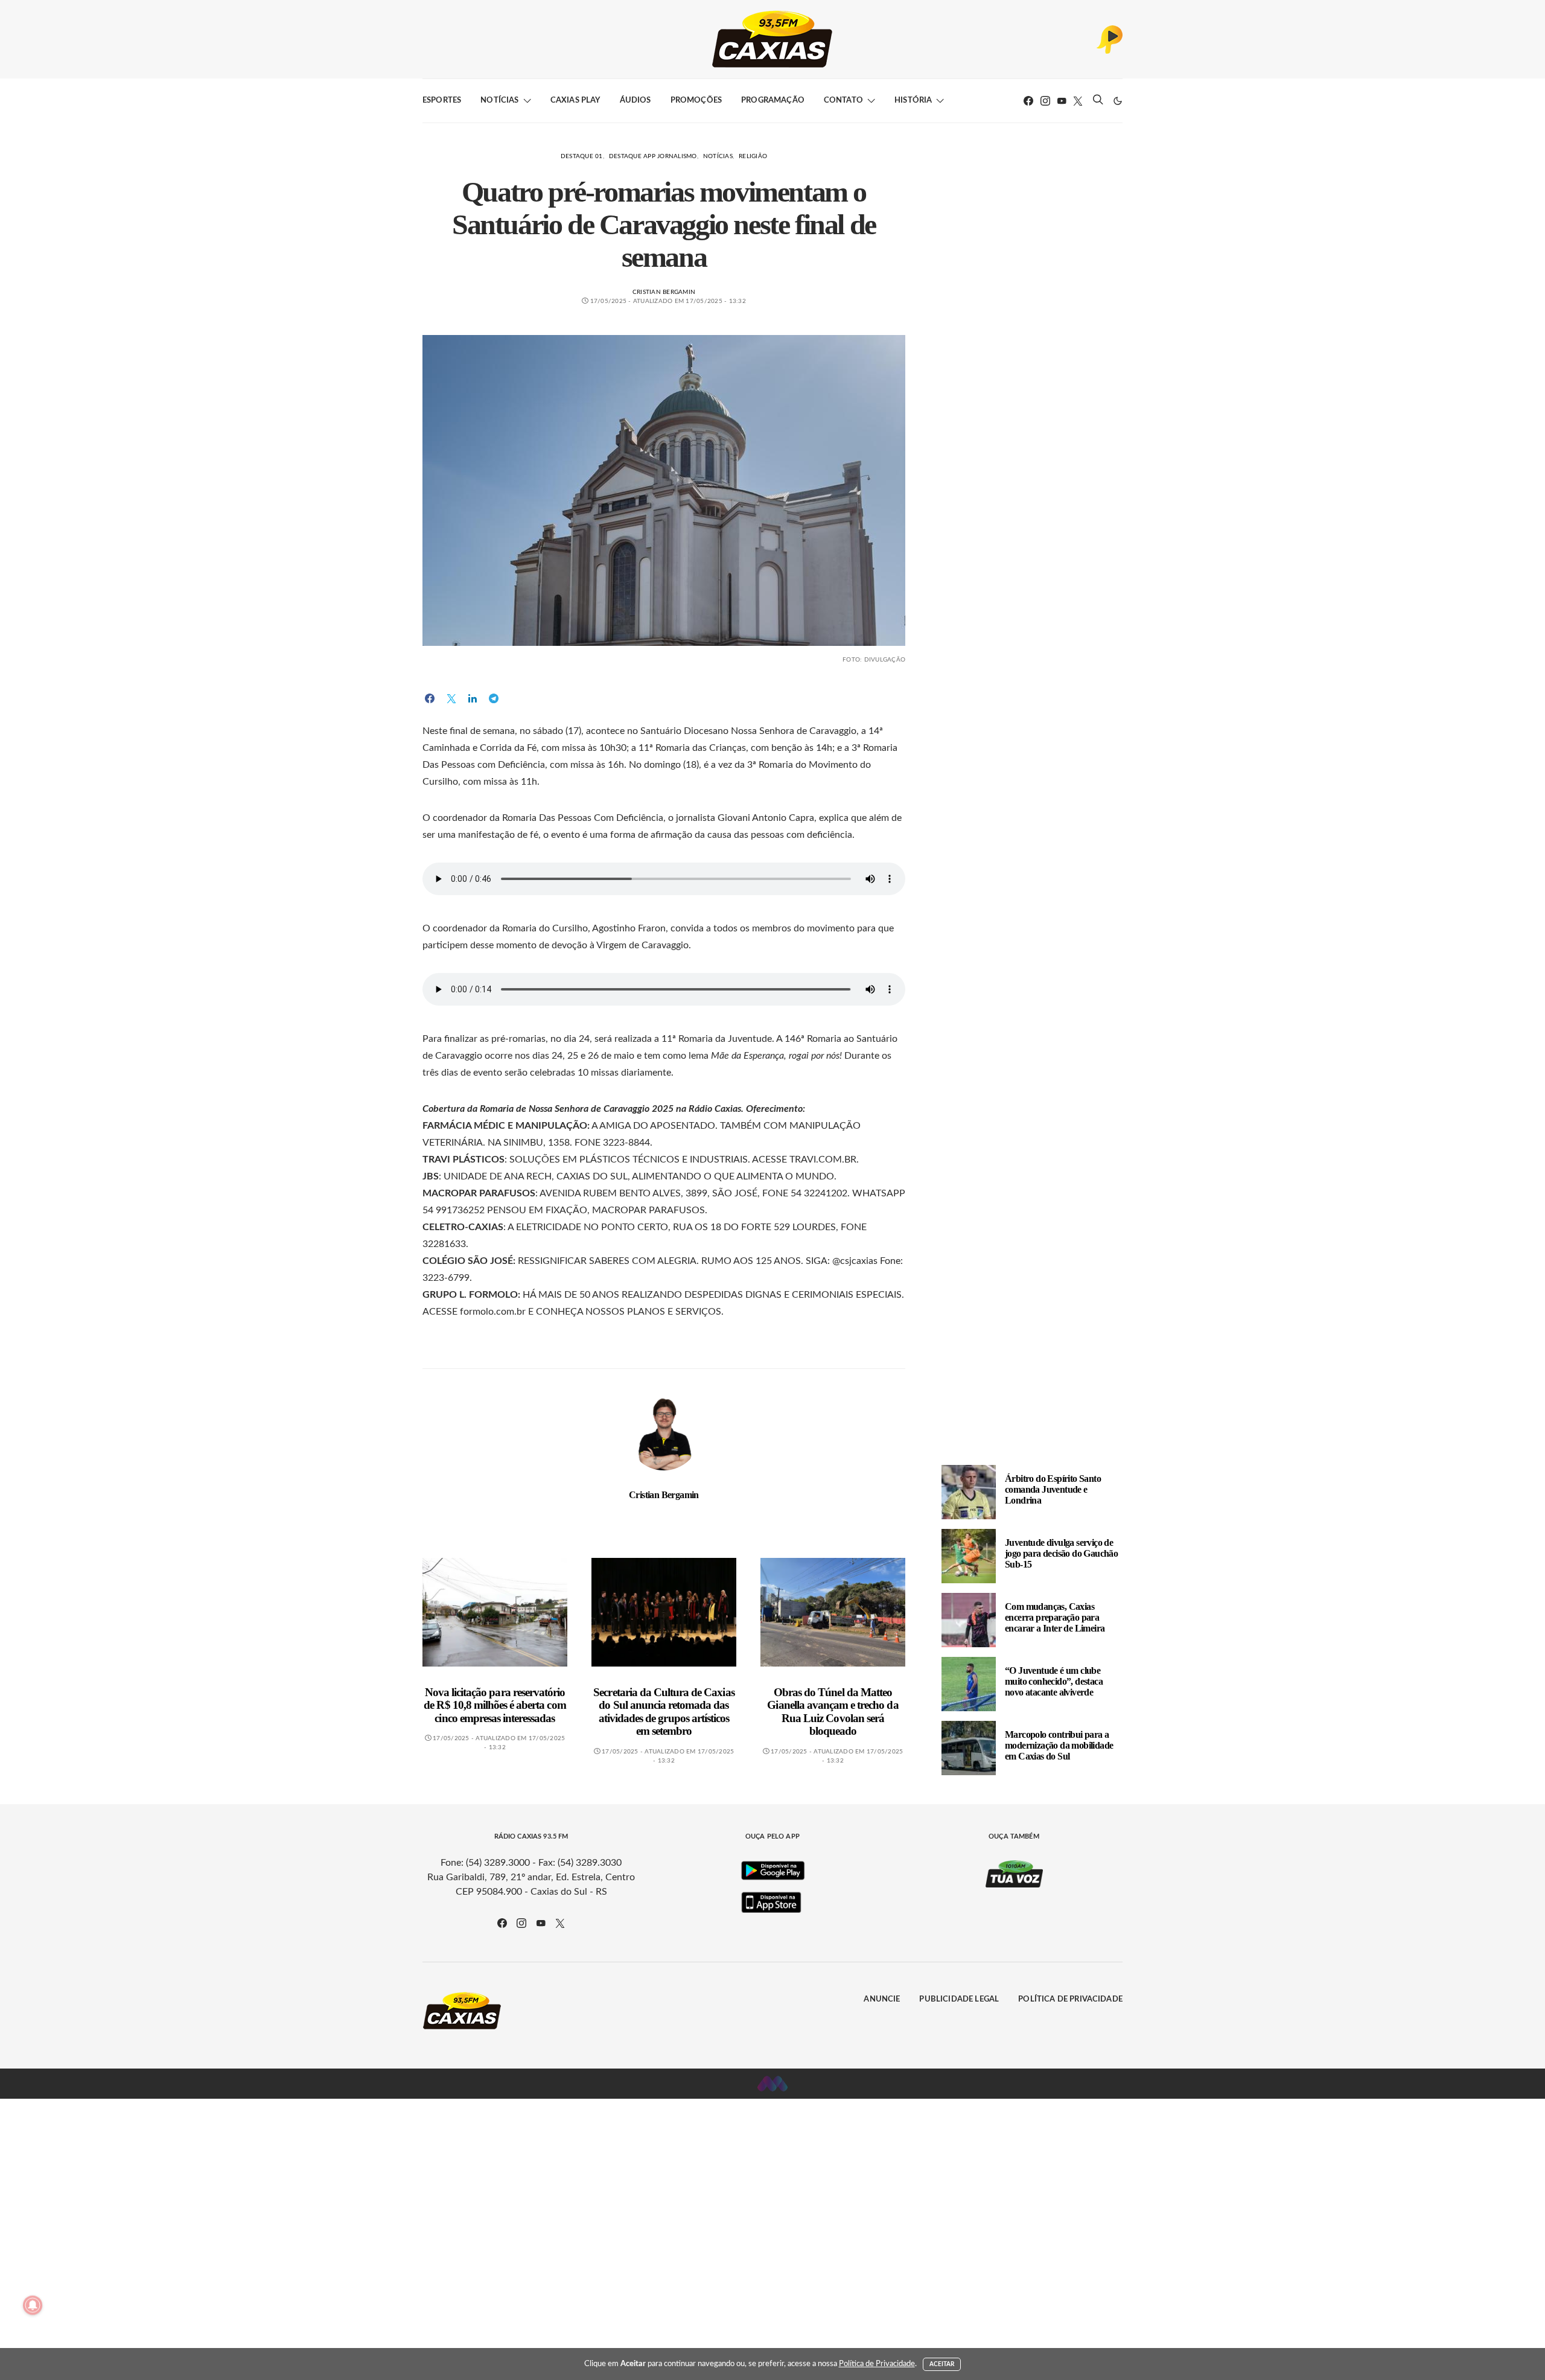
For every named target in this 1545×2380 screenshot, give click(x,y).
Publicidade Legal (959, 1999)
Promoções (696, 100)
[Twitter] (1078, 101)
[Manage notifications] (33, 2305)
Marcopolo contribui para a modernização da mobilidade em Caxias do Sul (1059, 1745)
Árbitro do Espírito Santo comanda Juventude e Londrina (1053, 1489)
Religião (753, 156)
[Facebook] (1028, 101)
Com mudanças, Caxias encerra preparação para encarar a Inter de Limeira (1055, 1617)
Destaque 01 (582, 156)
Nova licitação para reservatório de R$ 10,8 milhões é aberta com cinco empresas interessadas (495, 1705)
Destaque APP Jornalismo (653, 156)
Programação (773, 100)
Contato (843, 100)
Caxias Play (575, 100)
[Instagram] (1045, 101)
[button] (1118, 101)
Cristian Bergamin (664, 292)
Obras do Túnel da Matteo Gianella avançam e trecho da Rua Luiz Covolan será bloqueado (833, 1712)
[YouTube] (1062, 101)
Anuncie (882, 1999)
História (913, 100)
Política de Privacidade (1070, 1999)
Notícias (499, 100)
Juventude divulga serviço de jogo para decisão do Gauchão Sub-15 (1061, 1553)
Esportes (442, 100)
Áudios (636, 100)
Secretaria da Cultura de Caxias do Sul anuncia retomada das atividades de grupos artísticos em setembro (664, 1712)
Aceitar (942, 2364)
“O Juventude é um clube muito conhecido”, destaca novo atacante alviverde (1054, 1681)
